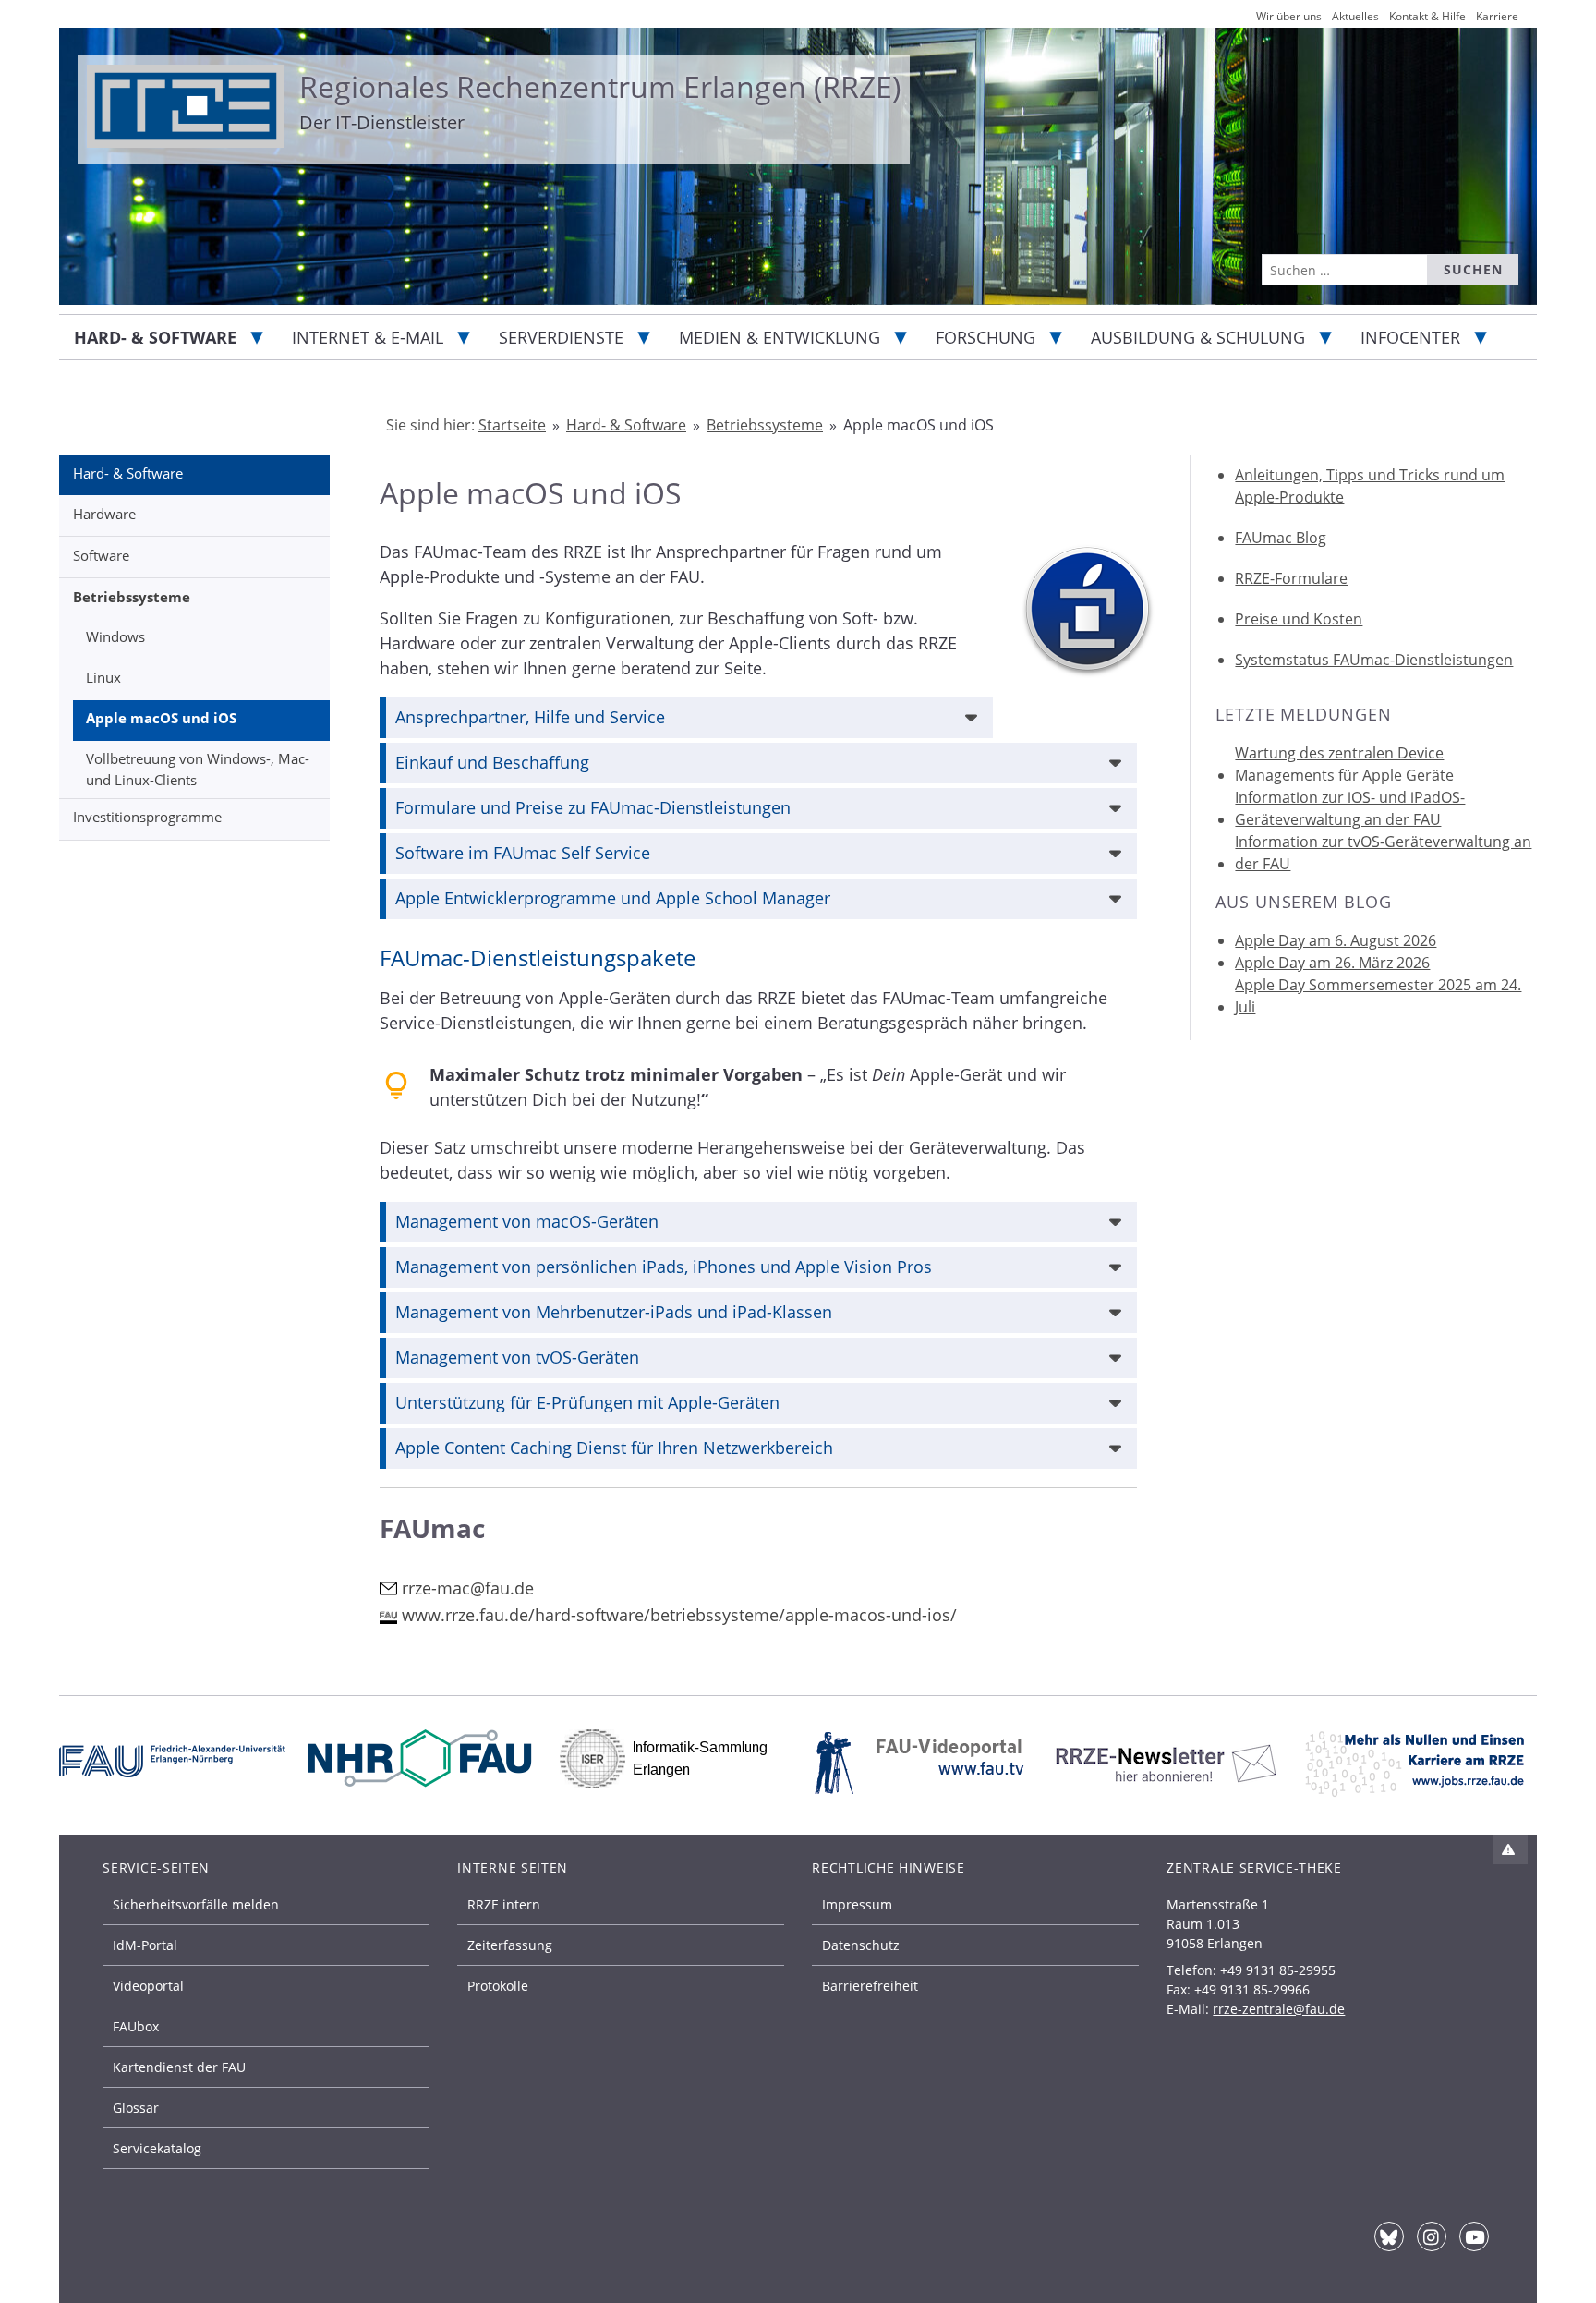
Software (101, 555)
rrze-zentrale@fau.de (1279, 2009)
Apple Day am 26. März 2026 (1332, 963)
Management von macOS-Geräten (527, 1221)
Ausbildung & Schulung (1198, 337)
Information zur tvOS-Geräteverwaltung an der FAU (1383, 853)
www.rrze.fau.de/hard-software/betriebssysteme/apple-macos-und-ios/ (679, 1615)
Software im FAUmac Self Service (523, 853)
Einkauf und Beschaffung (492, 762)
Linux (103, 677)
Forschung (985, 337)
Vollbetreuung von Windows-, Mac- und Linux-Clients (198, 769)
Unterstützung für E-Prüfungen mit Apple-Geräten (587, 1402)
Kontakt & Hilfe (1427, 16)
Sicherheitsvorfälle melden (196, 1904)
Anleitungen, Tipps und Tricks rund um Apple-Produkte (1370, 486)
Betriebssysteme (132, 597)
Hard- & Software (155, 337)
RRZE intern (504, 1904)
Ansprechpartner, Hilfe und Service (530, 717)
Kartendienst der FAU (179, 2067)
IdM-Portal (145, 1945)
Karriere (1497, 16)
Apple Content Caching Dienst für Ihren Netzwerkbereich (614, 1448)
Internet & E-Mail (368, 337)
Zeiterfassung (510, 1945)
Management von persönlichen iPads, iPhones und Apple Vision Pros (664, 1267)
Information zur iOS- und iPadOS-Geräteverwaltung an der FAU (1350, 808)
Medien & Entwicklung (780, 337)
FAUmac (432, 1528)
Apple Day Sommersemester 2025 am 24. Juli (1378, 996)
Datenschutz (861, 1945)
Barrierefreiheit (870, 1986)
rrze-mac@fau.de (468, 1588)
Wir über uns (1289, 16)
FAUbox (136, 2026)
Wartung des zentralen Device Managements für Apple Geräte (1344, 764)
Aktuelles (1355, 16)
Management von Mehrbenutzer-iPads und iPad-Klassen (614, 1312)
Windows (115, 636)
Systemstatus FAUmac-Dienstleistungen (1374, 660)
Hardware (104, 514)
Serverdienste (561, 337)
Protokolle (498, 1986)
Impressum (857, 1904)
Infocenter (1410, 337)
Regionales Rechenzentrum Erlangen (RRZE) (600, 86)
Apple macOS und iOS (161, 718)
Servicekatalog (157, 2148)
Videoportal (148, 1986)
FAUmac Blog (1281, 538)
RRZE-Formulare (1291, 578)
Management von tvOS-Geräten (517, 1357)
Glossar (136, 2108)
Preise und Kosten (1299, 619)
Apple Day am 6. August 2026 (1336, 940)
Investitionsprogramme (147, 817)
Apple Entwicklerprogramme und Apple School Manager (613, 898)
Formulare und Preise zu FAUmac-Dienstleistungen (593, 807)
